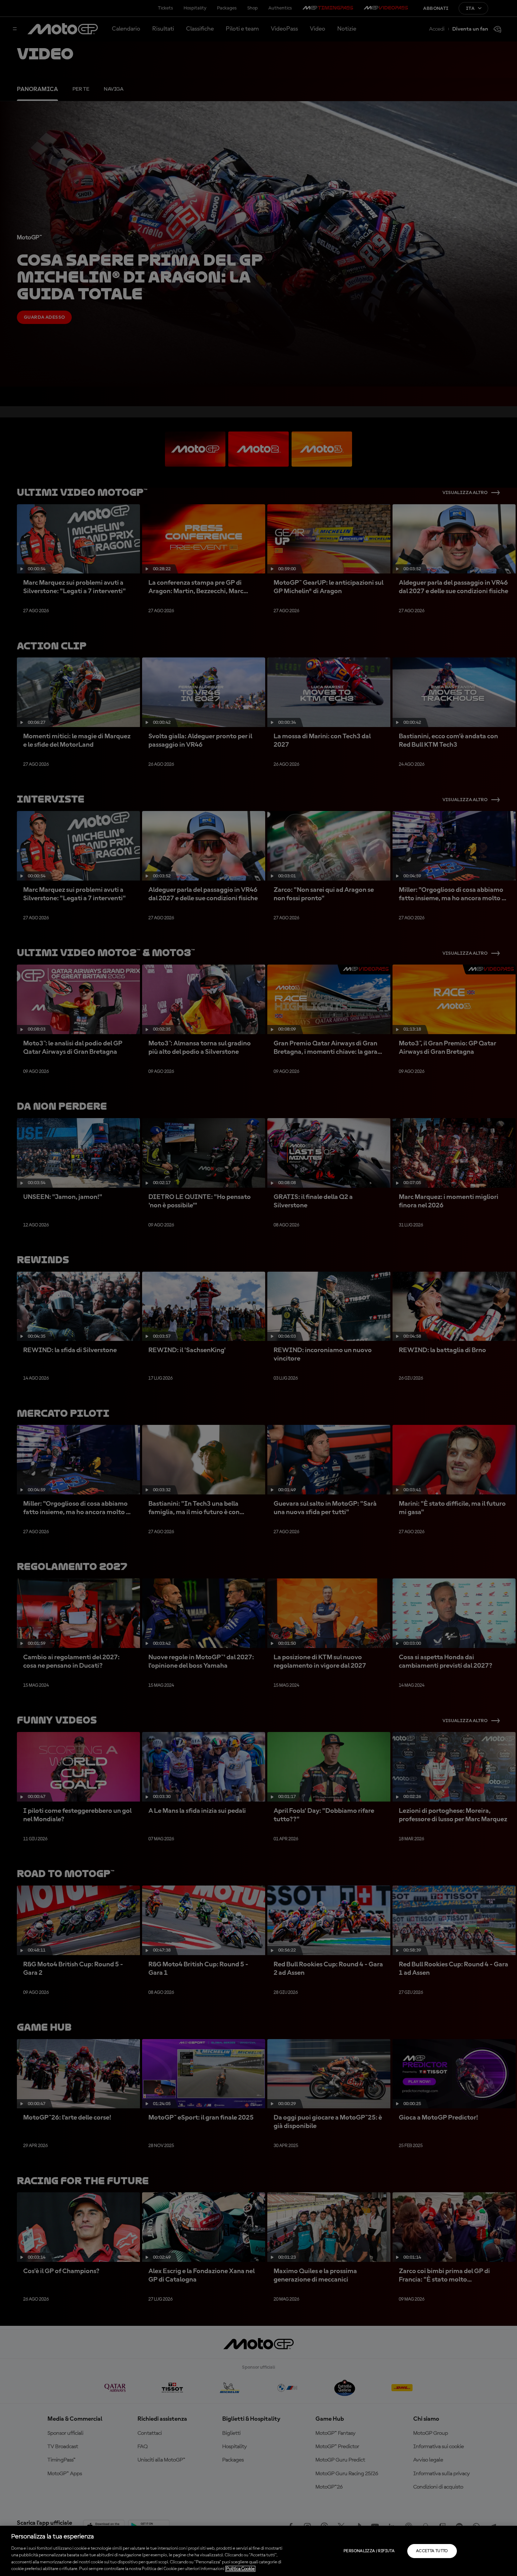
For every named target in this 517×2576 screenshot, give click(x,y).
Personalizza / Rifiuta (369, 2551)
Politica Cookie (240, 2569)
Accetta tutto (432, 2551)
